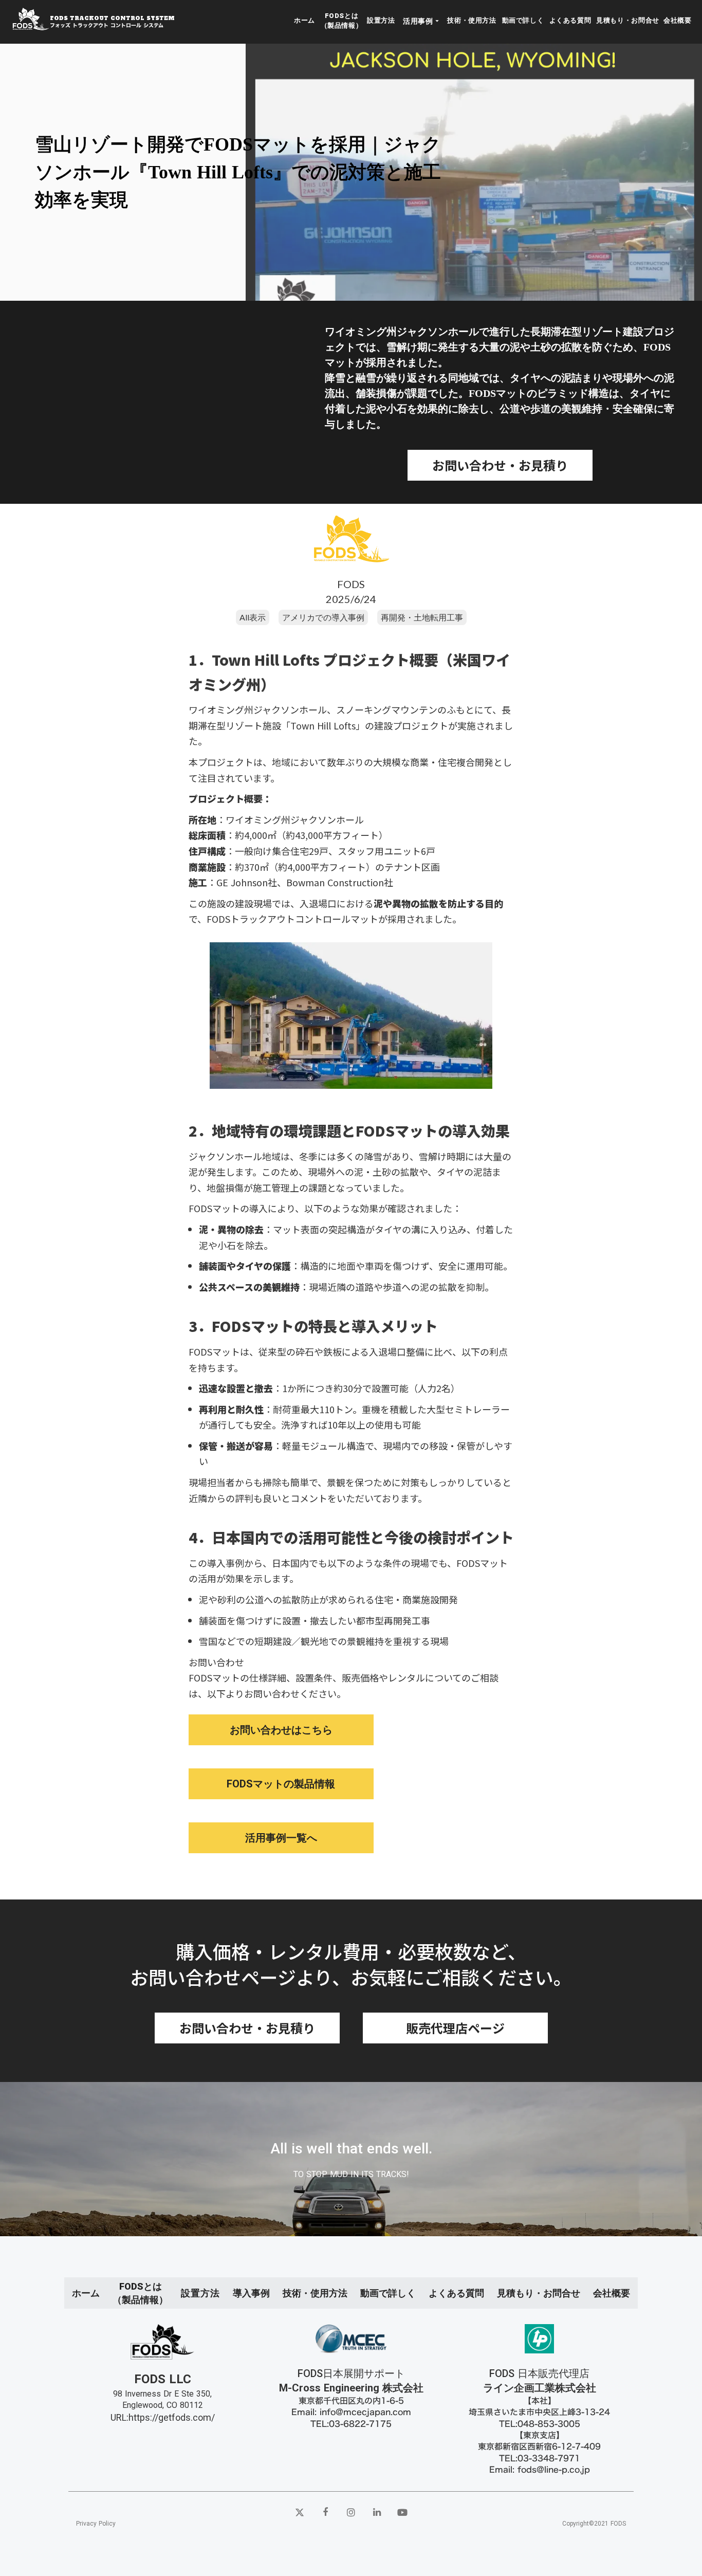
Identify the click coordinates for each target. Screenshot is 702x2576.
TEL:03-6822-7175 (351, 2424)
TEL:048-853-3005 (540, 2424)
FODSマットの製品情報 (281, 1784)
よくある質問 (570, 20)
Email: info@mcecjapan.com (351, 2412)
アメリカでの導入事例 (323, 617)
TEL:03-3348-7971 (540, 2458)
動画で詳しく (523, 20)
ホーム (304, 20)
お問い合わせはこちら (281, 1730)
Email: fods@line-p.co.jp (540, 2470)
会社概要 (678, 20)
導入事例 (251, 2293)
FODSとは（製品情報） (342, 20)
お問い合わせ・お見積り (500, 465)
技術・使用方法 (472, 20)
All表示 (253, 617)
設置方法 (381, 20)
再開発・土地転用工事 (422, 617)
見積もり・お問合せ (628, 20)
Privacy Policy (96, 2524)
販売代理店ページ (455, 2028)
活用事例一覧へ (281, 1838)
